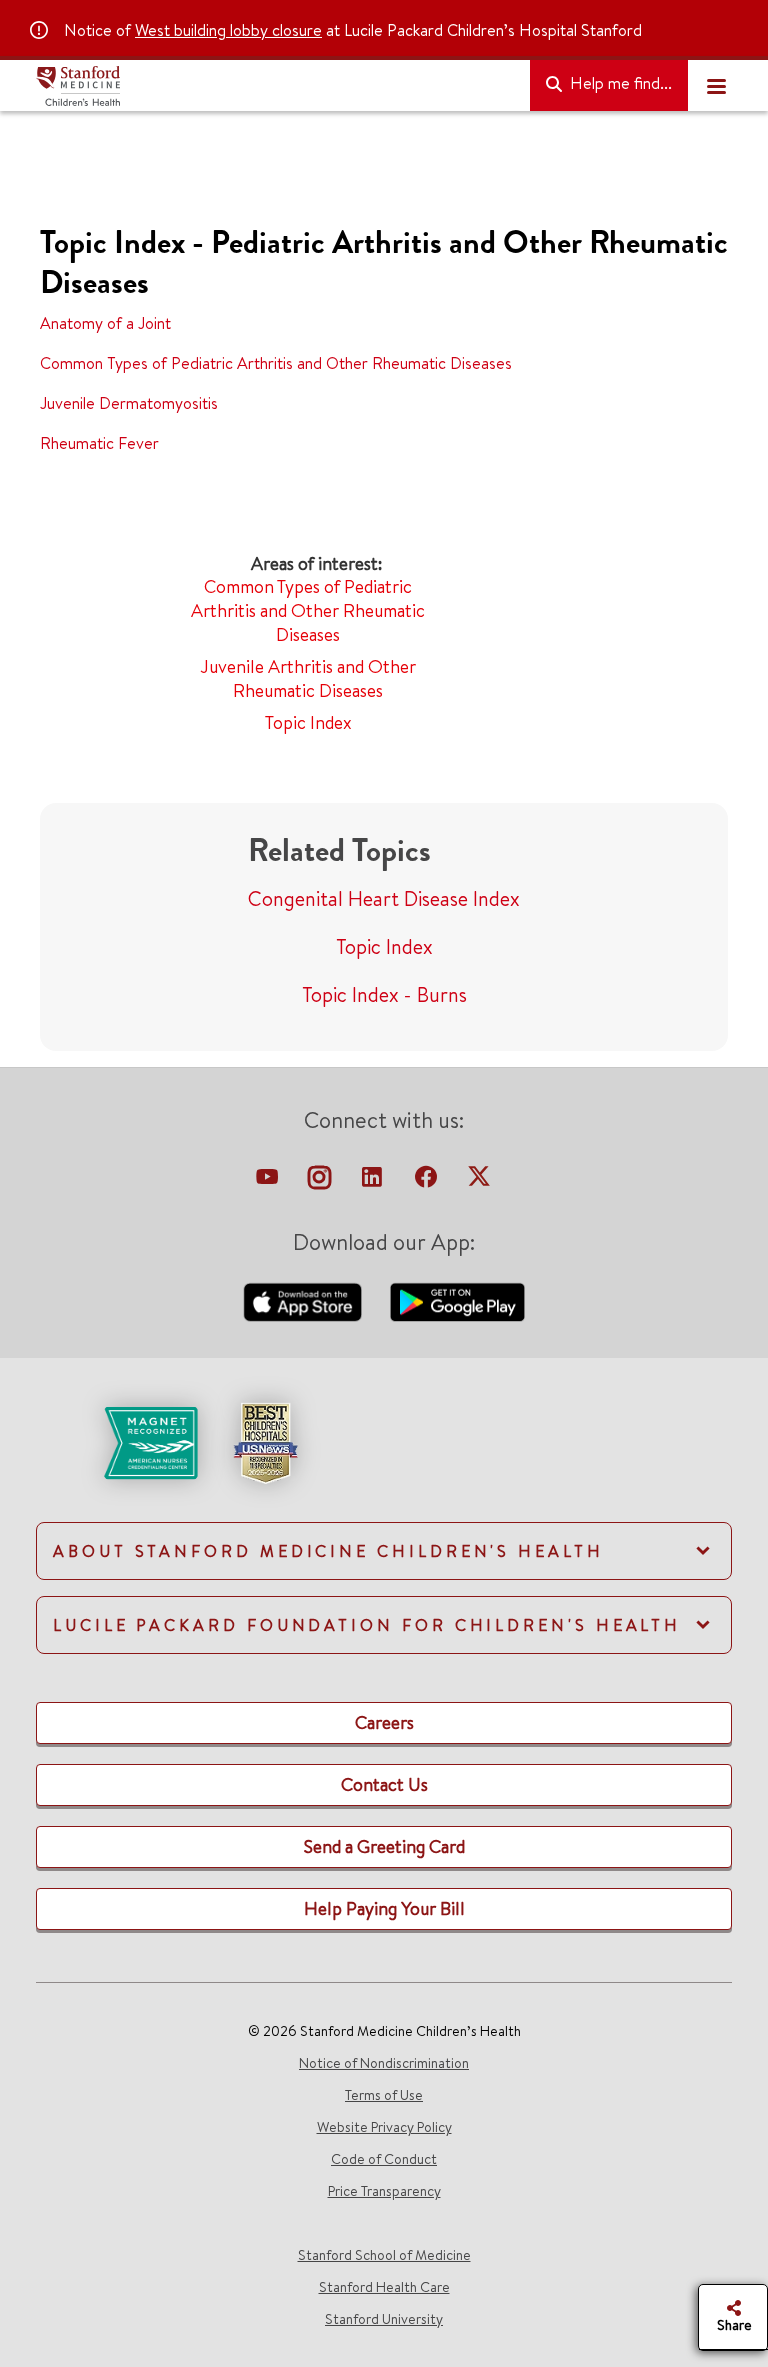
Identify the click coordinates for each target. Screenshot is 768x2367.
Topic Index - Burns (384, 994)
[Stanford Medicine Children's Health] (275, 86)
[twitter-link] (479, 1182)
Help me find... (619, 83)
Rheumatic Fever (99, 443)
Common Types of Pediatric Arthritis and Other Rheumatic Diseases (276, 363)
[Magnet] (118, 1441)
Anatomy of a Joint (105, 323)
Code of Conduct (384, 2159)
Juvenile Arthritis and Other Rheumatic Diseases (308, 678)
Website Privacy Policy (384, 2127)
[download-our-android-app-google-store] (457, 1300)
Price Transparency (384, 2191)
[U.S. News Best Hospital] (265, 1441)
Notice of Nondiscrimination (384, 2063)
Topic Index (308, 722)
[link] (384, 1460)
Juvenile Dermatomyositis (129, 403)
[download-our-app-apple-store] (305, 1300)
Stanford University (384, 2319)
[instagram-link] (321, 1182)
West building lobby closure (228, 30)
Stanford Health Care (384, 2287)
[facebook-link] (428, 1182)
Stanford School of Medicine (384, 2255)
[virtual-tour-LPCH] (269, 1182)
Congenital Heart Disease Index (384, 898)
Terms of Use (384, 2095)
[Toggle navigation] (716, 86)
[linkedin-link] (374, 1182)
